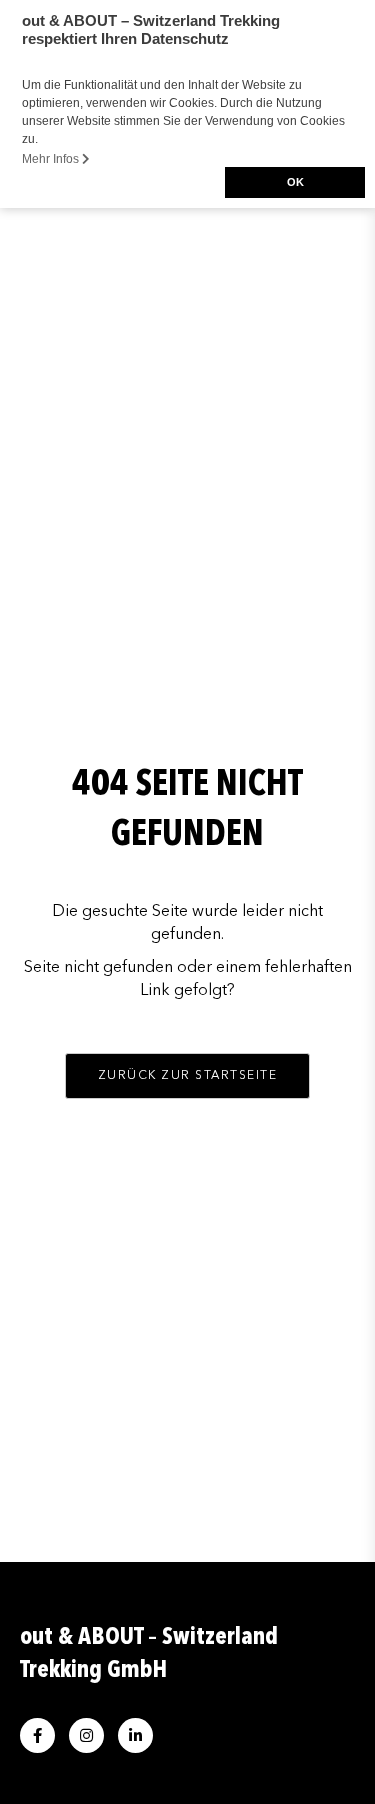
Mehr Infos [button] (52, 159)
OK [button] (295, 182)
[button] (188, 1076)
